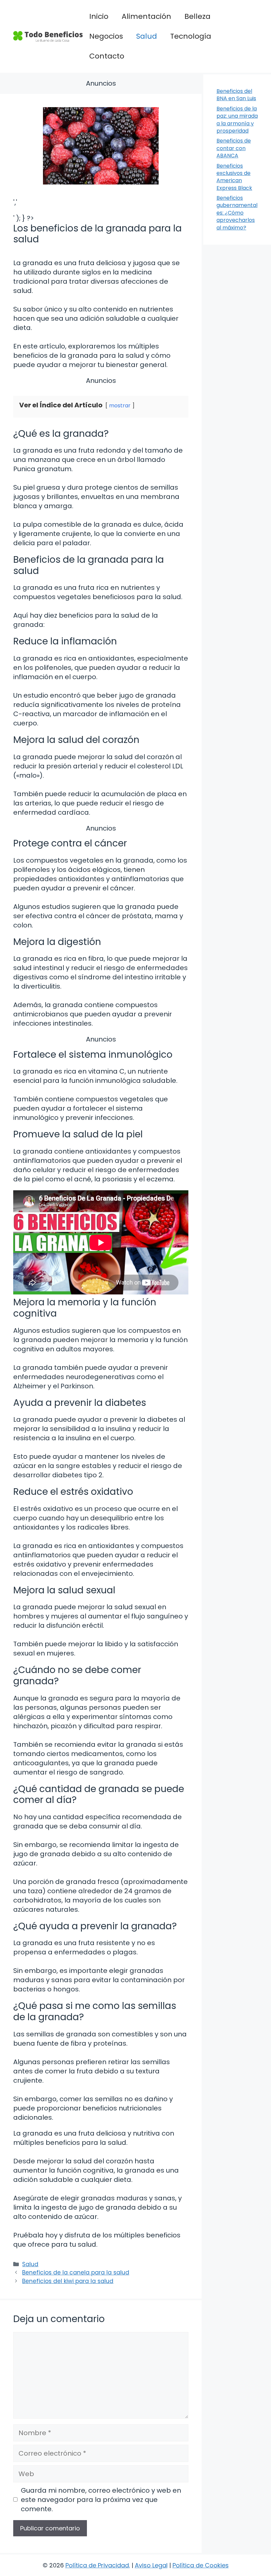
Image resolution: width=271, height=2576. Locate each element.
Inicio (99, 16)
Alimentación (146, 16)
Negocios (106, 36)
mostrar (120, 406)
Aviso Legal (151, 2565)
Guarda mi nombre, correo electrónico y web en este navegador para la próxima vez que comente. (101, 2500)
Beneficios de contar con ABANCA (234, 148)
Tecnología (191, 36)
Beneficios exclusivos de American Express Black (234, 177)
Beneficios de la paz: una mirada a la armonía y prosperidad (237, 120)
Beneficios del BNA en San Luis (236, 95)
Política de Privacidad (97, 2565)
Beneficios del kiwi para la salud (68, 2281)
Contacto (107, 56)
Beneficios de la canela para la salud (76, 2272)
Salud (147, 36)
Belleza (197, 16)
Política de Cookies (201, 2565)
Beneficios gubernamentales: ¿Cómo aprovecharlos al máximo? (237, 213)
